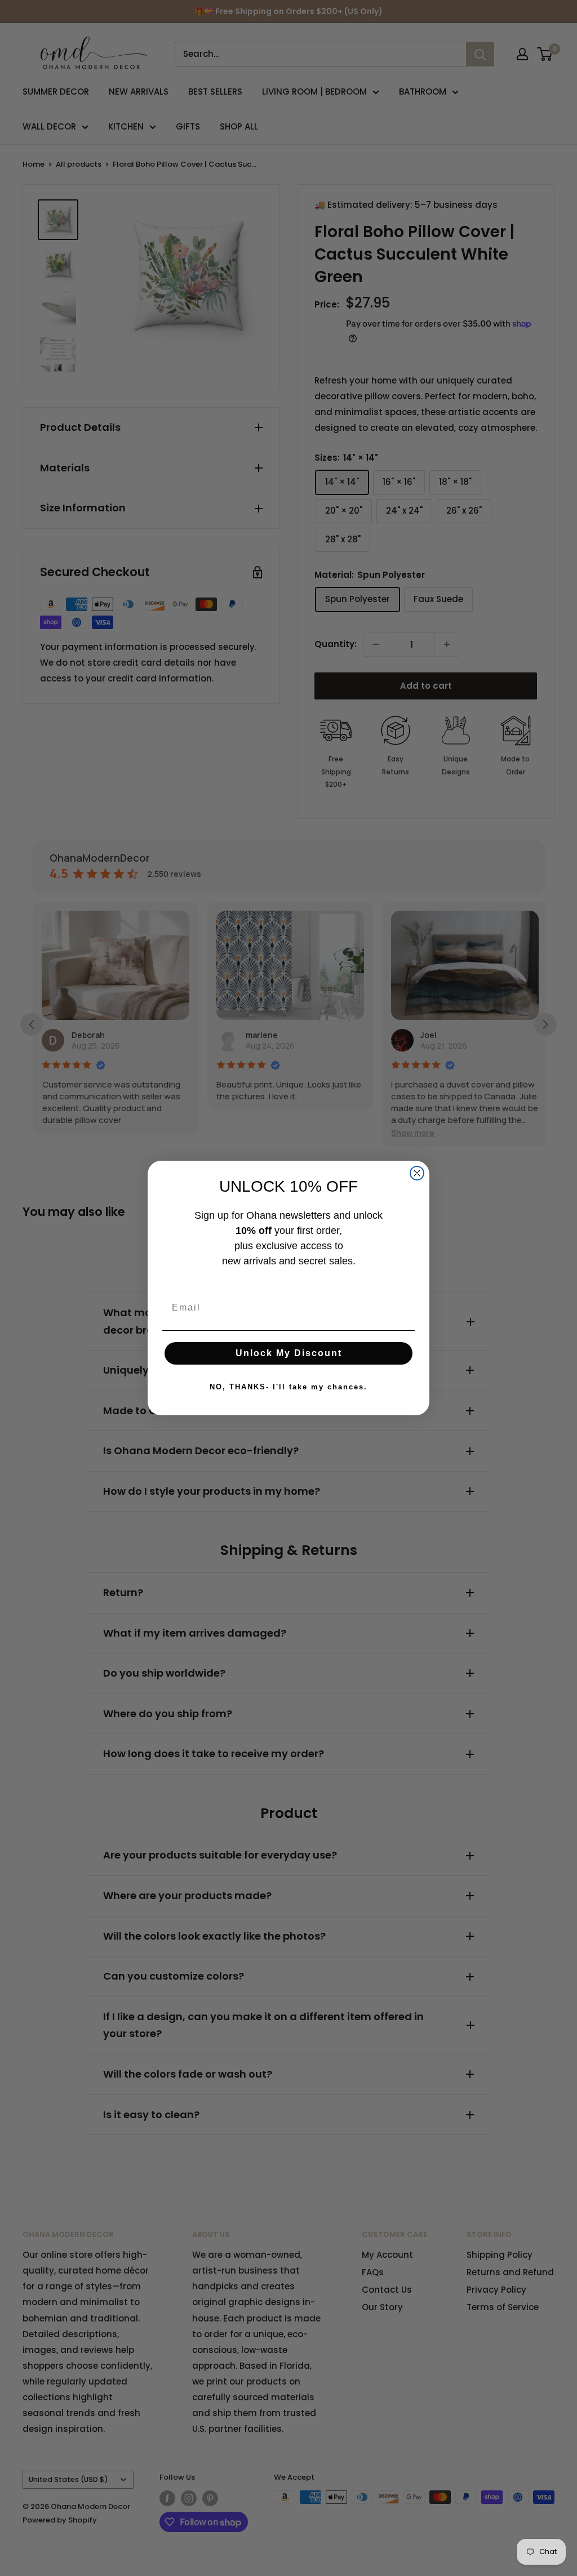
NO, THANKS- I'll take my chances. (288, 1387)
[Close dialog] (417, 1173)
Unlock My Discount (289, 1353)
